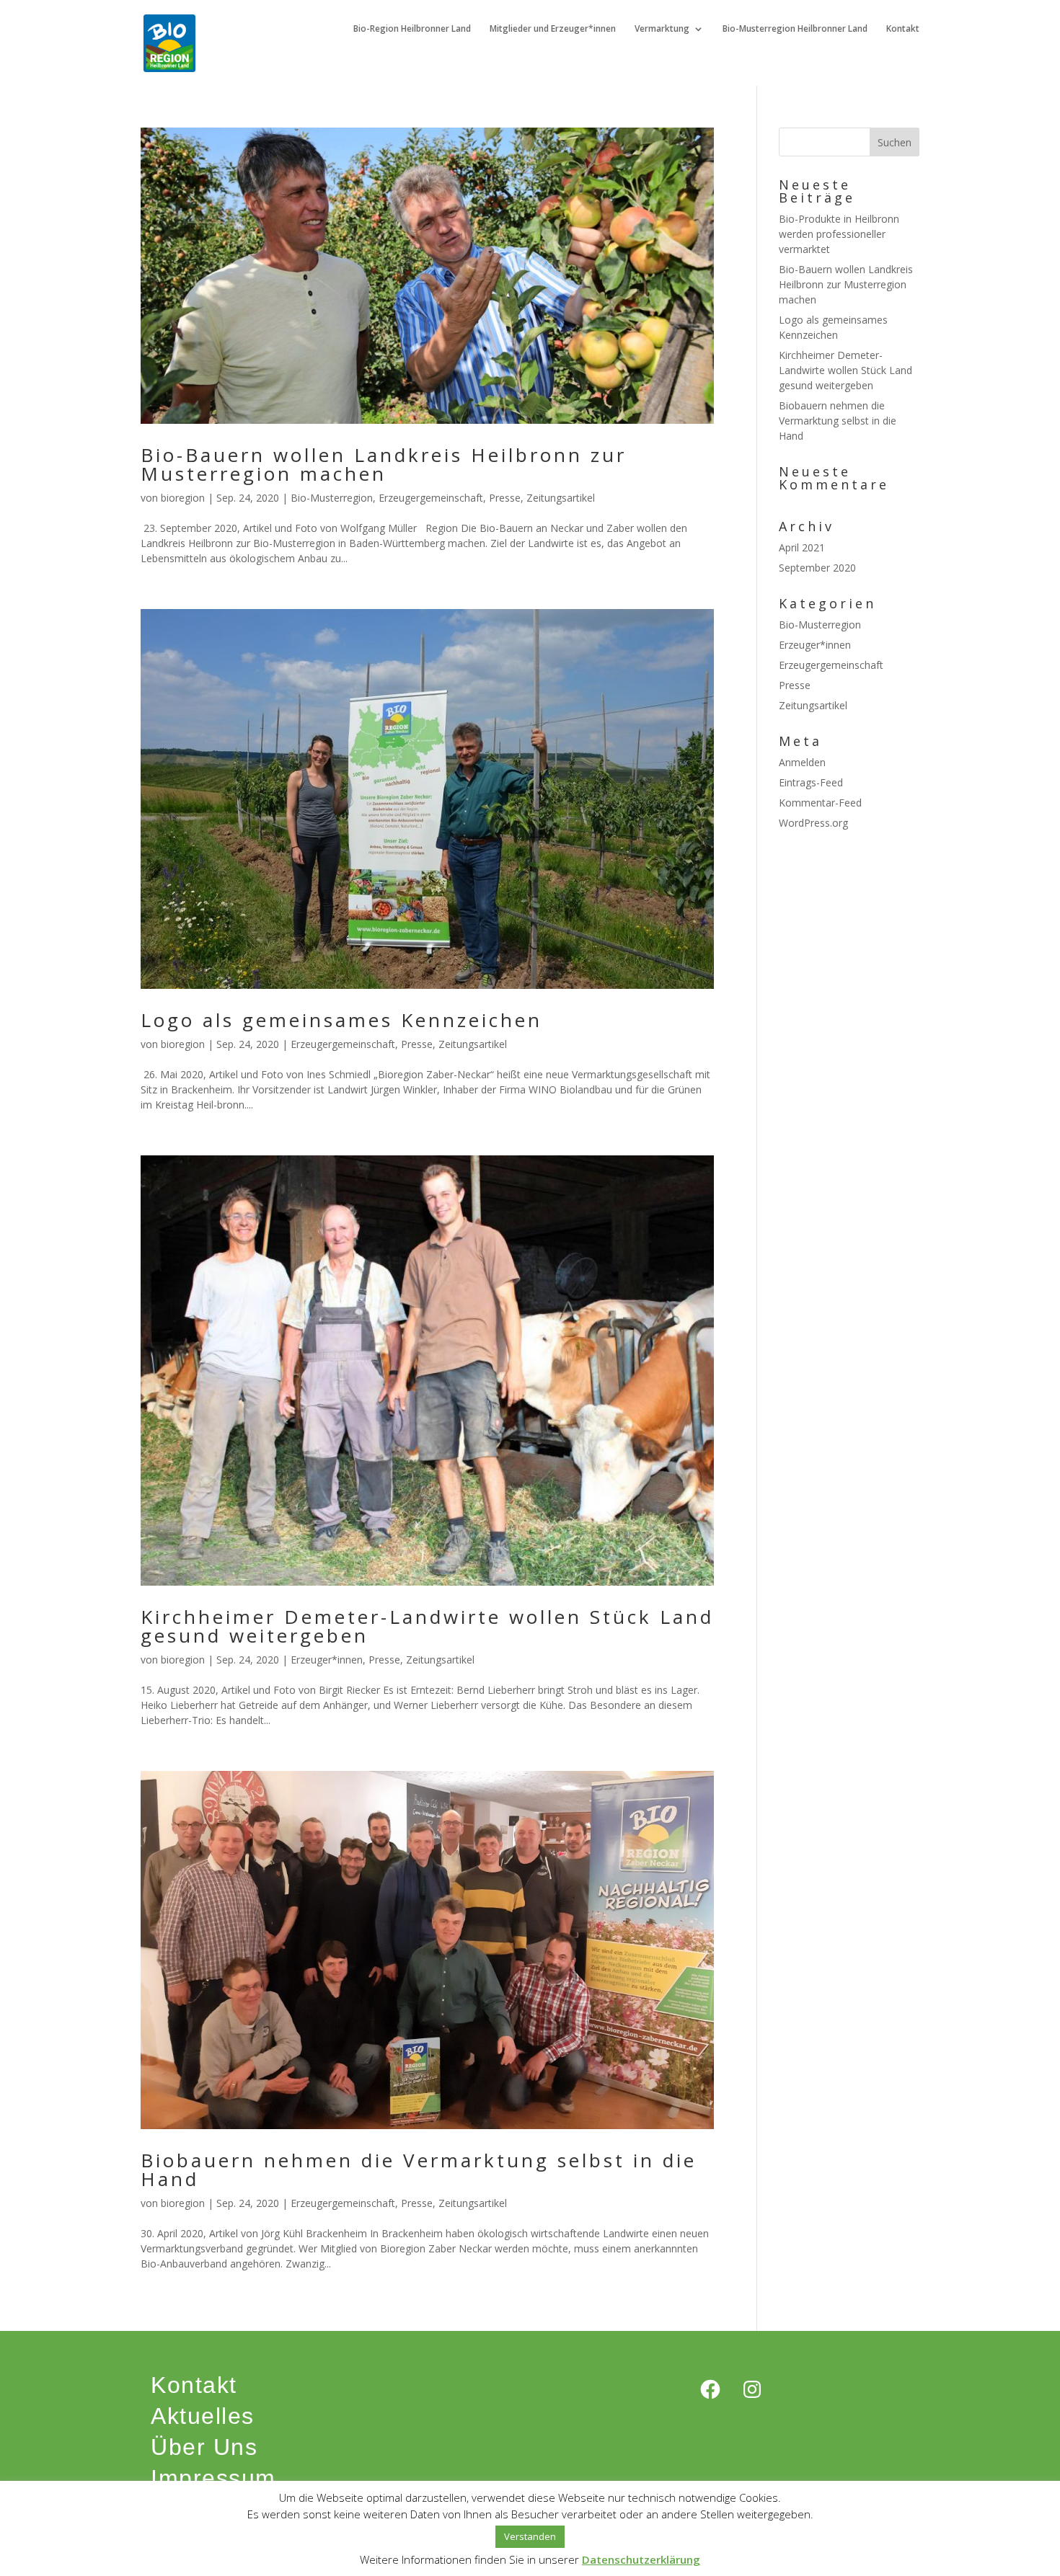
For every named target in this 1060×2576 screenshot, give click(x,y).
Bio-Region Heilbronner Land (412, 29)
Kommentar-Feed (820, 803)
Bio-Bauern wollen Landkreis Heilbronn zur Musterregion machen (384, 464)
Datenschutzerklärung (641, 2559)
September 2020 (817, 568)
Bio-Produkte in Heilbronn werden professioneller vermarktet (839, 234)
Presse (505, 498)
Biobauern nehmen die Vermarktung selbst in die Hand (419, 2169)
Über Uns (204, 2447)
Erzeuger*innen (327, 1660)
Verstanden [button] (530, 2536)
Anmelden (802, 762)
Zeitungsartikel (561, 498)
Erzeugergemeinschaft (431, 498)
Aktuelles (203, 2416)
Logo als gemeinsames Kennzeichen (341, 1020)
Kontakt (903, 29)
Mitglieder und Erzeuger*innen (553, 29)
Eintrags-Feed (811, 782)
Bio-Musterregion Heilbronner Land (795, 29)
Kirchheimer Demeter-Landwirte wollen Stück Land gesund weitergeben (427, 1626)
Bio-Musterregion (332, 498)
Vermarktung (662, 29)
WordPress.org (813, 823)
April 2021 (802, 547)
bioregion (183, 498)
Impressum (213, 2478)
